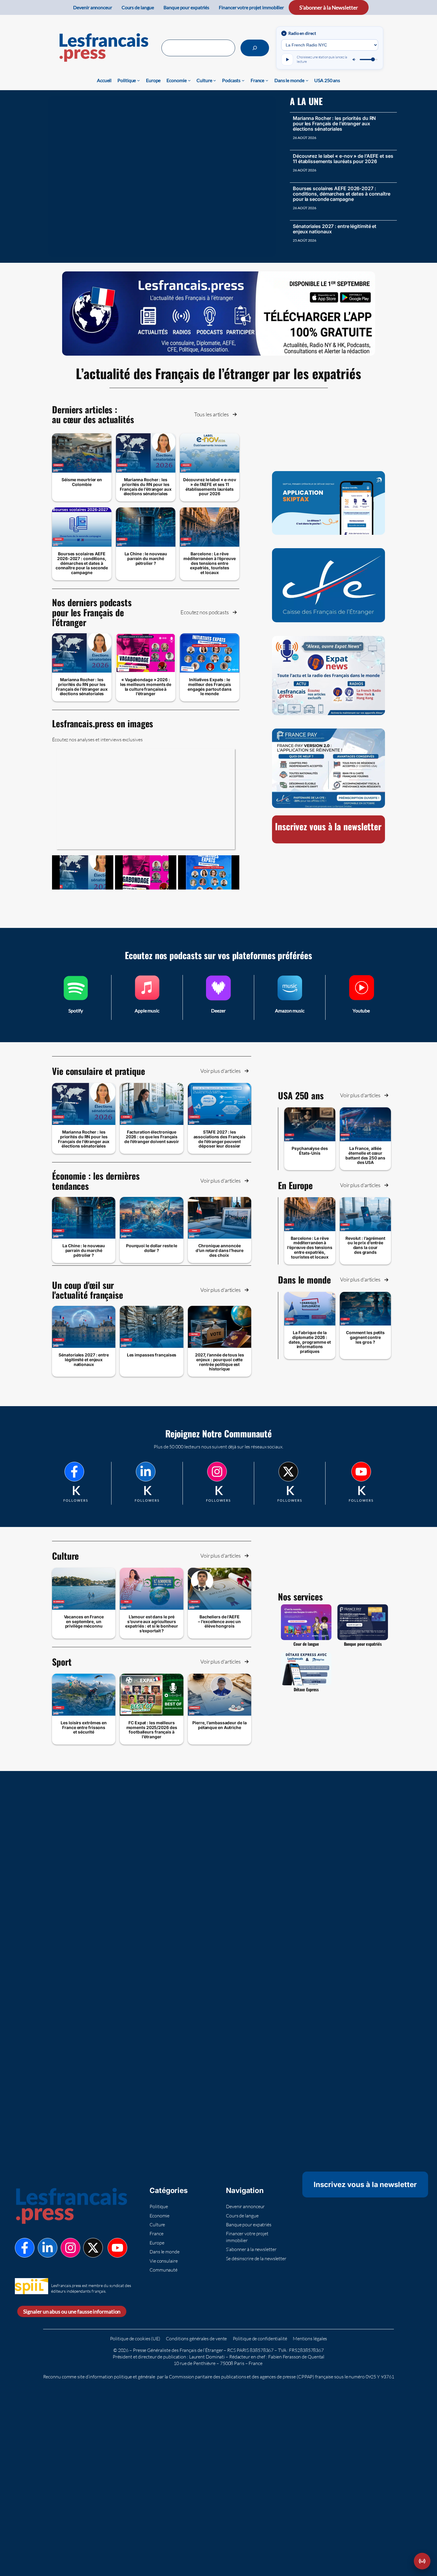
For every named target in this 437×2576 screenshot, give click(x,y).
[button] (216, 414)
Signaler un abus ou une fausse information (72, 2311)
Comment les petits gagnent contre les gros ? (365, 1337)
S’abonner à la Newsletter (329, 7)
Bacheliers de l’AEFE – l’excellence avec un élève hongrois (219, 1621)
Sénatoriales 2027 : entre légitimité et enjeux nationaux (335, 229)
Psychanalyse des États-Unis (310, 1151)
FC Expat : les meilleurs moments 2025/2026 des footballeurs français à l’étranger (152, 1730)
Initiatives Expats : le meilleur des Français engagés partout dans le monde (210, 687)
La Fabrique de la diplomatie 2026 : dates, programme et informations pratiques (310, 1342)
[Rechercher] (255, 48)
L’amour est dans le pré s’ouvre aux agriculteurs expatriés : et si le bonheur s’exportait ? (151, 1624)
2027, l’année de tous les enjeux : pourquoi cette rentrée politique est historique (220, 1362)
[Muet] (354, 60)
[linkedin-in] (146, 1472)
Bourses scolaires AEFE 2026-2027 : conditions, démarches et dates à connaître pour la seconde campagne (342, 194)
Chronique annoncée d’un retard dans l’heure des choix (220, 1250)
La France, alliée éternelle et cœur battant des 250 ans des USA (365, 1155)
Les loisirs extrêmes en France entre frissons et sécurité (84, 1727)
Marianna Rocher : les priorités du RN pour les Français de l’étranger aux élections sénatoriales (334, 124)
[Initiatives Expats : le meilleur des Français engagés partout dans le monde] (209, 872)
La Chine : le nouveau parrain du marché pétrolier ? (146, 558)
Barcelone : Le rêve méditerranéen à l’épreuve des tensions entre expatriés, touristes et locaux (210, 563)
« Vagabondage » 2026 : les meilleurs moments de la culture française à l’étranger (146, 687)
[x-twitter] (288, 1472)
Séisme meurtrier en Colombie (82, 482)
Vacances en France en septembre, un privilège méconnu (84, 1621)
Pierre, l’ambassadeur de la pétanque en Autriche (219, 1725)
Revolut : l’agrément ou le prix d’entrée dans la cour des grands (365, 1245)
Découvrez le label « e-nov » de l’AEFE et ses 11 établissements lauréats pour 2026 (343, 159)
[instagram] (217, 1472)
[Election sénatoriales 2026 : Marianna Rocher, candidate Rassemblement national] (83, 872)
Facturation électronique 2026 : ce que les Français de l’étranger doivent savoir (152, 1137)
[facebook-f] (74, 1472)
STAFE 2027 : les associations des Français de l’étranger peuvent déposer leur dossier (220, 1139)
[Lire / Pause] (287, 60)
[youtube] (361, 1472)
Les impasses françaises (152, 1355)
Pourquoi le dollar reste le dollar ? (152, 1248)
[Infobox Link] (76, 997)
